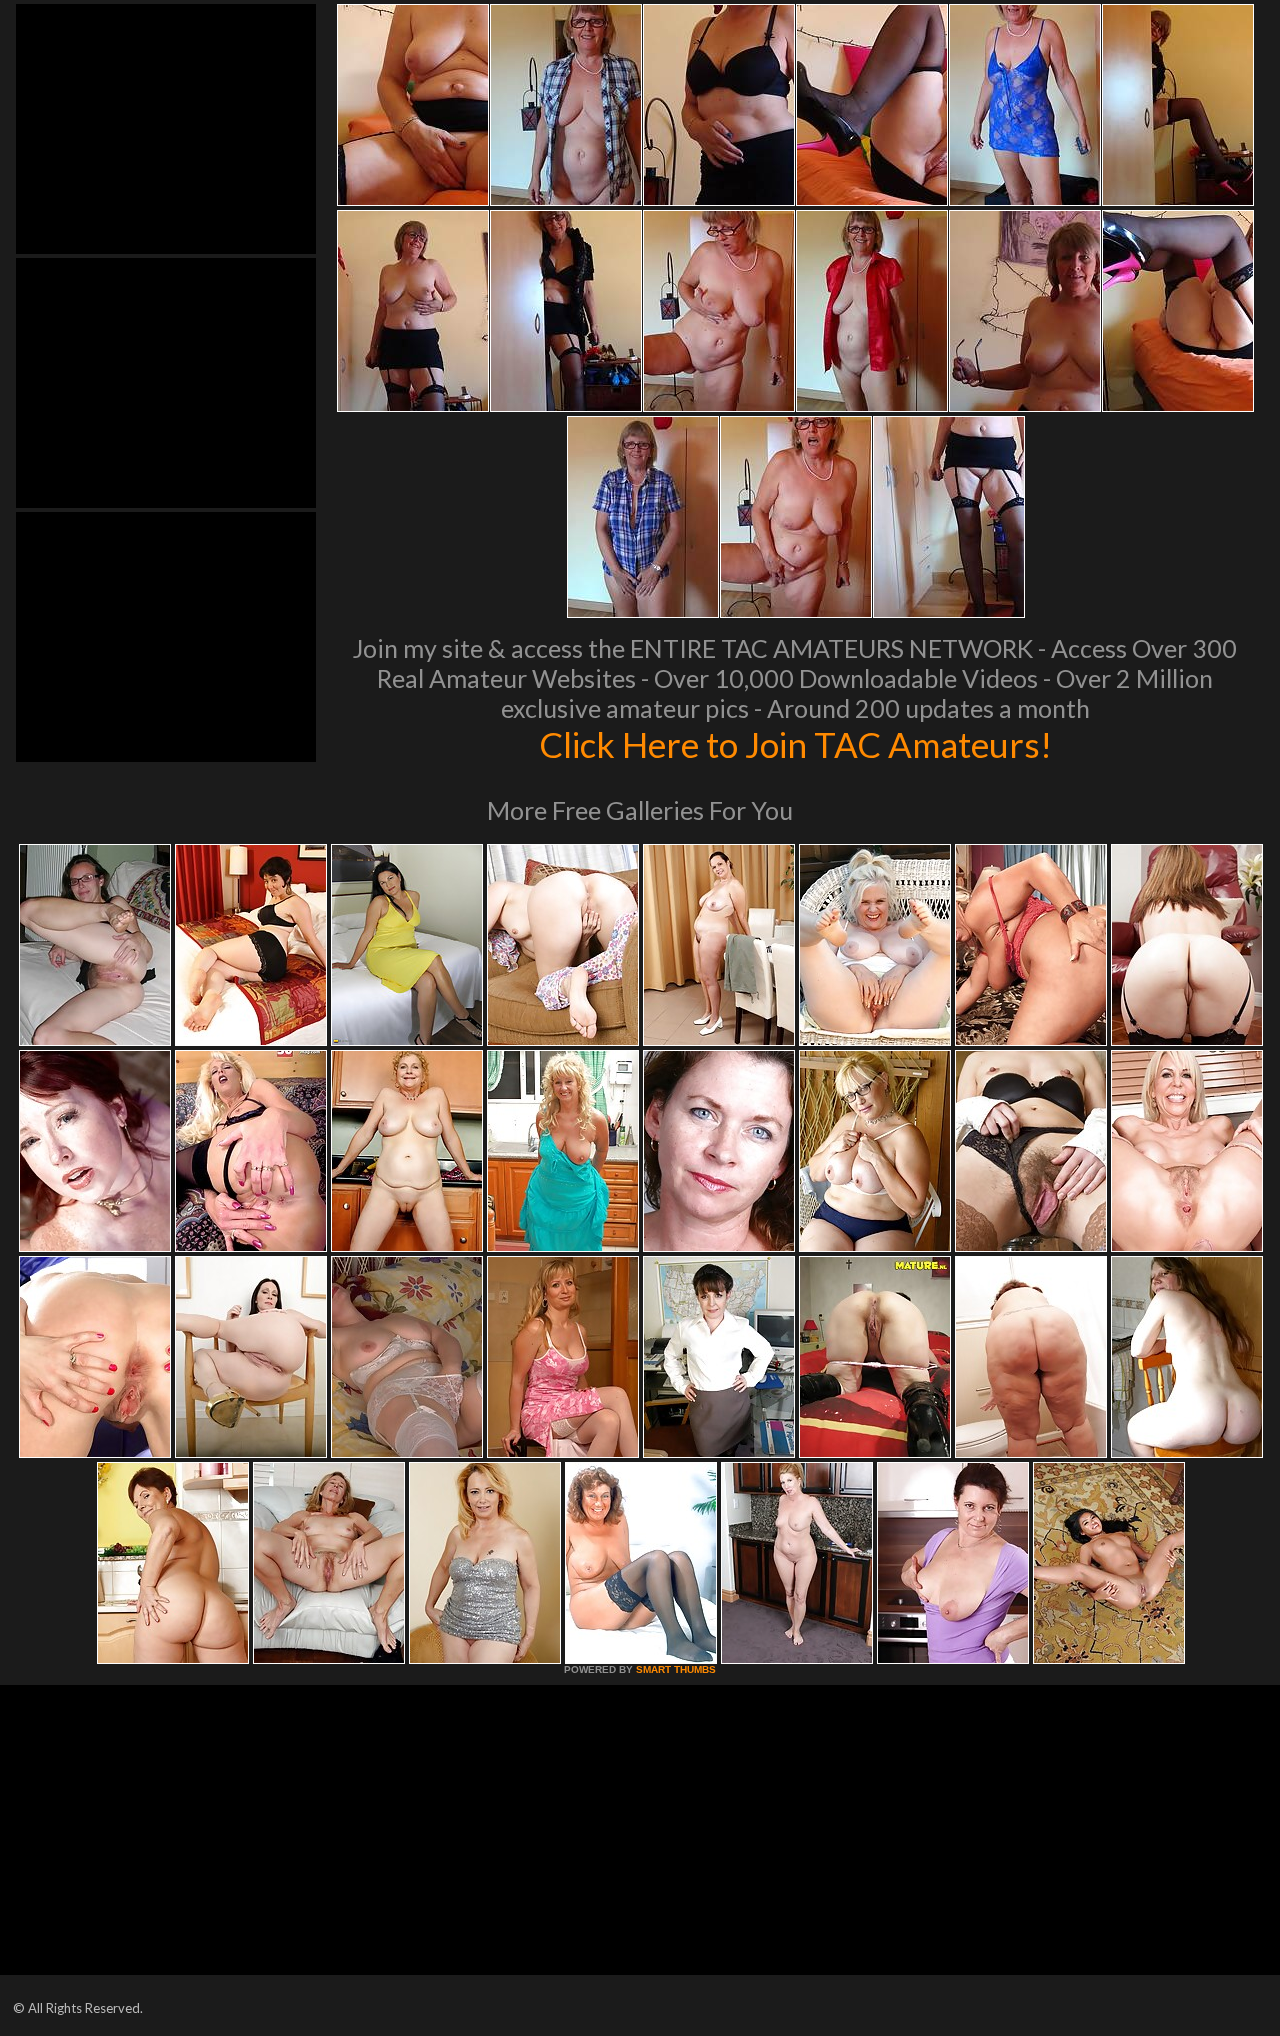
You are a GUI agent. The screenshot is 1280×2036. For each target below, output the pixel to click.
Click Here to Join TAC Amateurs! (795, 744)
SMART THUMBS (676, 1669)
